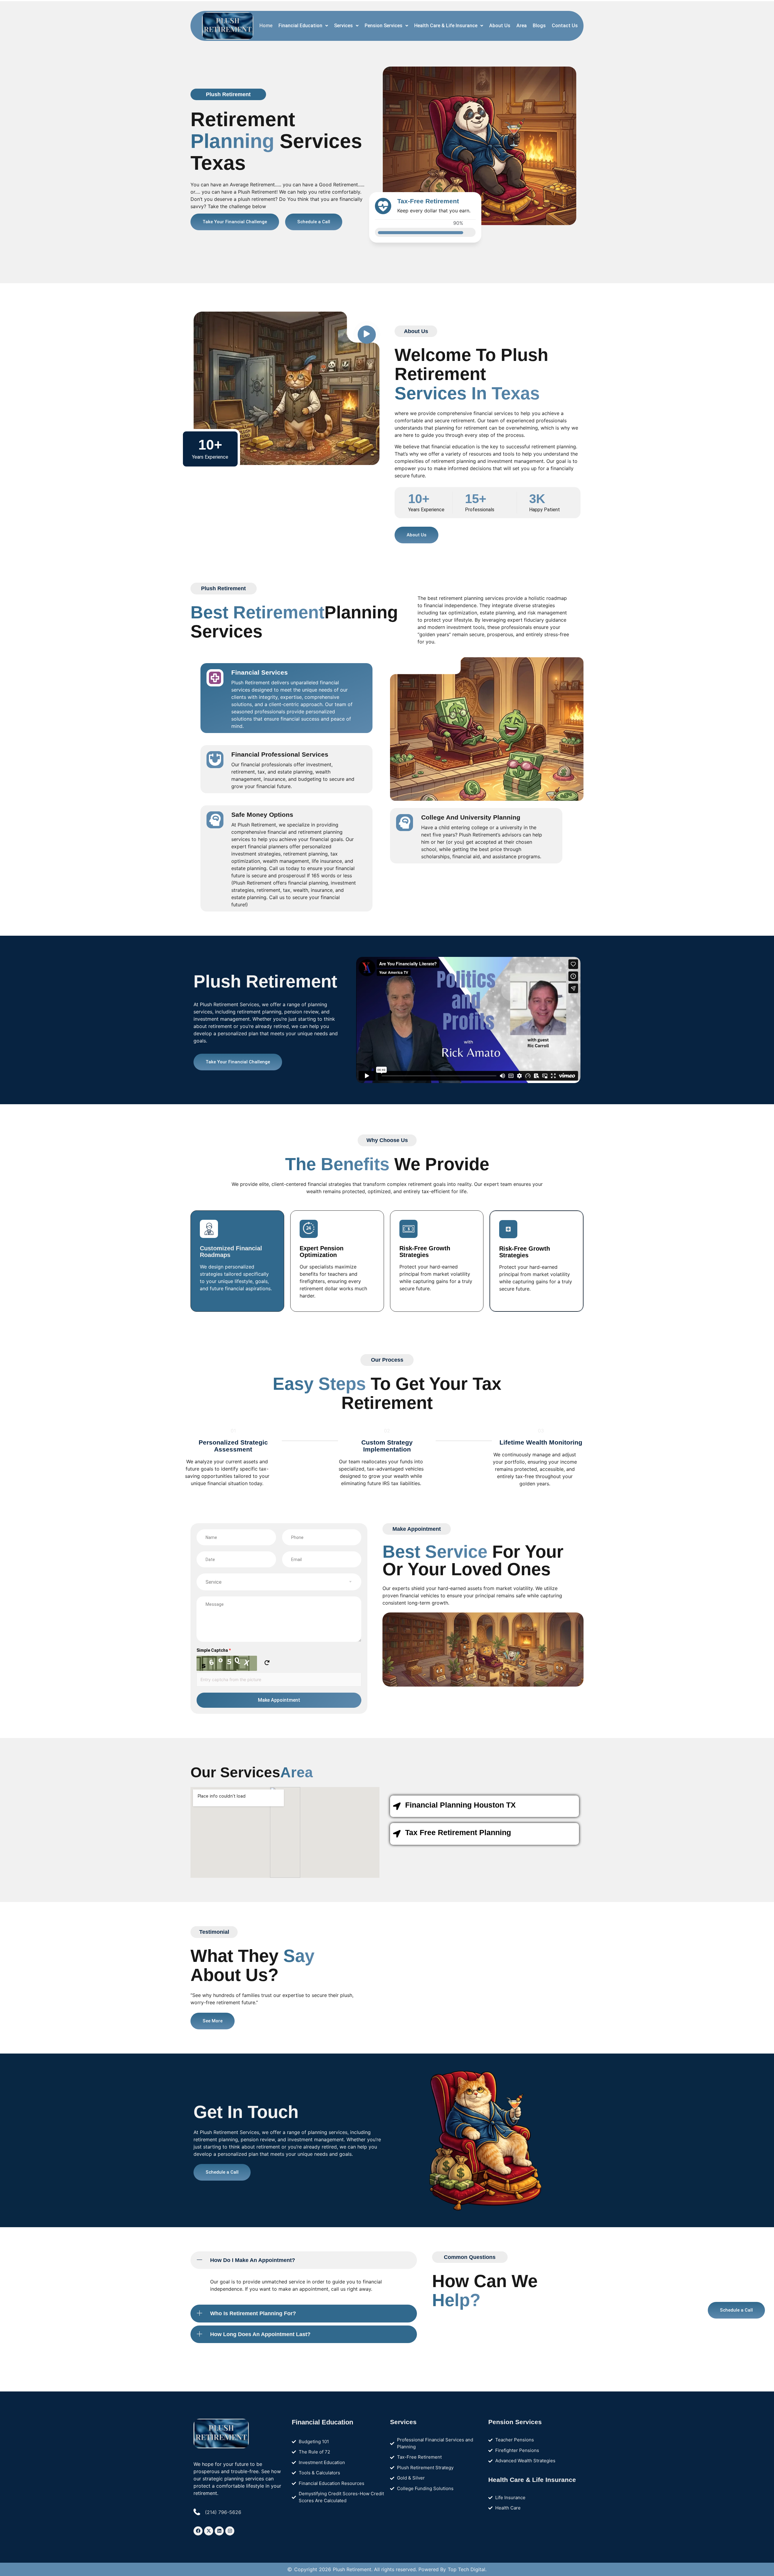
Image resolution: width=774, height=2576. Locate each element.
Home (266, 26)
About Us (500, 26)
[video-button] (367, 335)
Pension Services (384, 26)
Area (522, 26)
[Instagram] (230, 2531)
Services (343, 26)
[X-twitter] (209, 2531)
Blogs (539, 26)
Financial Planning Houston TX (460, 1805)
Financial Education (300, 26)
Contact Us (565, 26)
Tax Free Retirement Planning (458, 1832)
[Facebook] (198, 2531)
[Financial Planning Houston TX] (397, 1806)
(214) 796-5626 (223, 2512)
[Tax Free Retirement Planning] (397, 1834)
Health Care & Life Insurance (446, 26)
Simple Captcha (214, 1650)
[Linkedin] (219, 2531)
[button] (303, 26)
